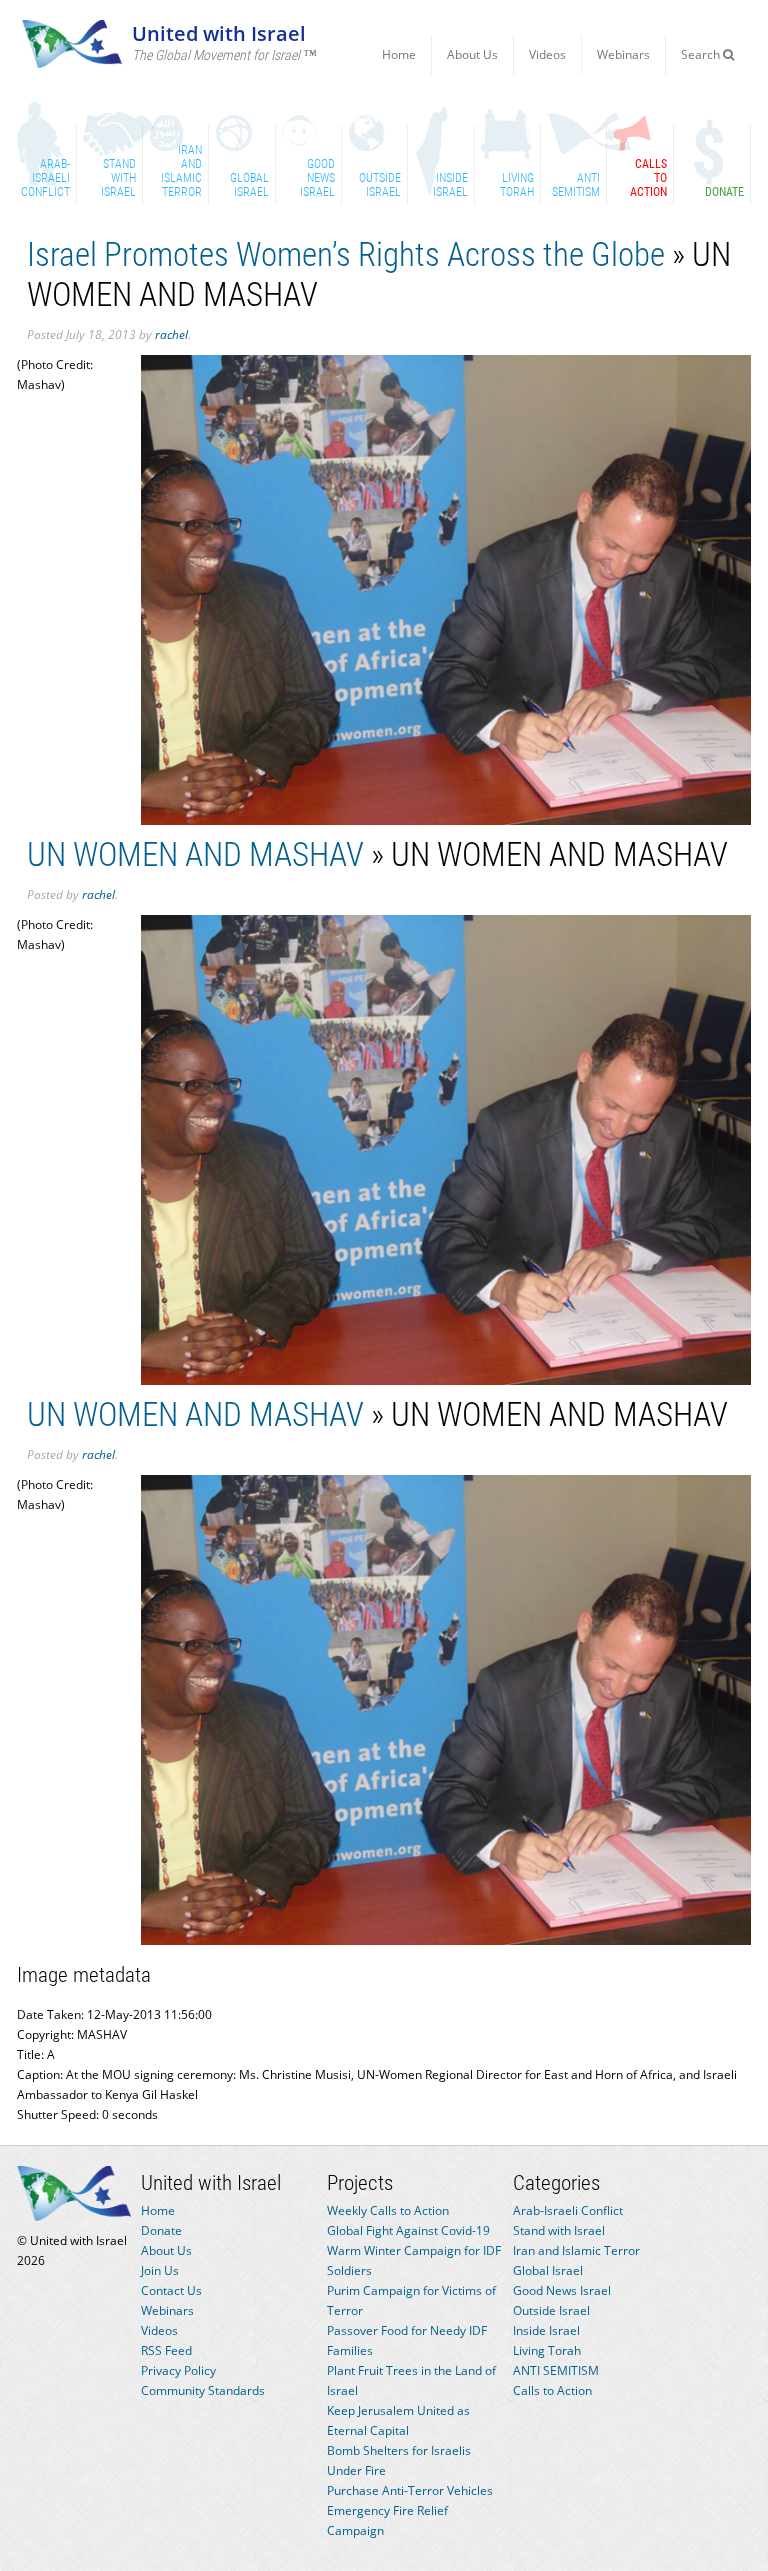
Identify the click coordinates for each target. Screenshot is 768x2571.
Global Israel (548, 2270)
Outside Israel (551, 2310)
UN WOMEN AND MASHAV (195, 854)
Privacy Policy (178, 2370)
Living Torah (547, 2350)
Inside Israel (546, 2330)
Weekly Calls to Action (388, 2210)
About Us (472, 54)
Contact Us (171, 2290)
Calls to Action (552, 2390)
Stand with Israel (559, 2230)
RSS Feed (166, 2350)
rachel (171, 334)
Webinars (623, 54)
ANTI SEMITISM (556, 2370)
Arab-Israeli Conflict (568, 2210)
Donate (161, 2230)
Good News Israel (562, 2290)
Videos (547, 54)
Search (702, 54)
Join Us (160, 2270)
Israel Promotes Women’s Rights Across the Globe (346, 254)
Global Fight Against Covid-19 (408, 2230)
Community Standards (203, 2390)
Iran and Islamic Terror (576, 2250)
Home (399, 54)
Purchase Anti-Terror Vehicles (410, 2490)
